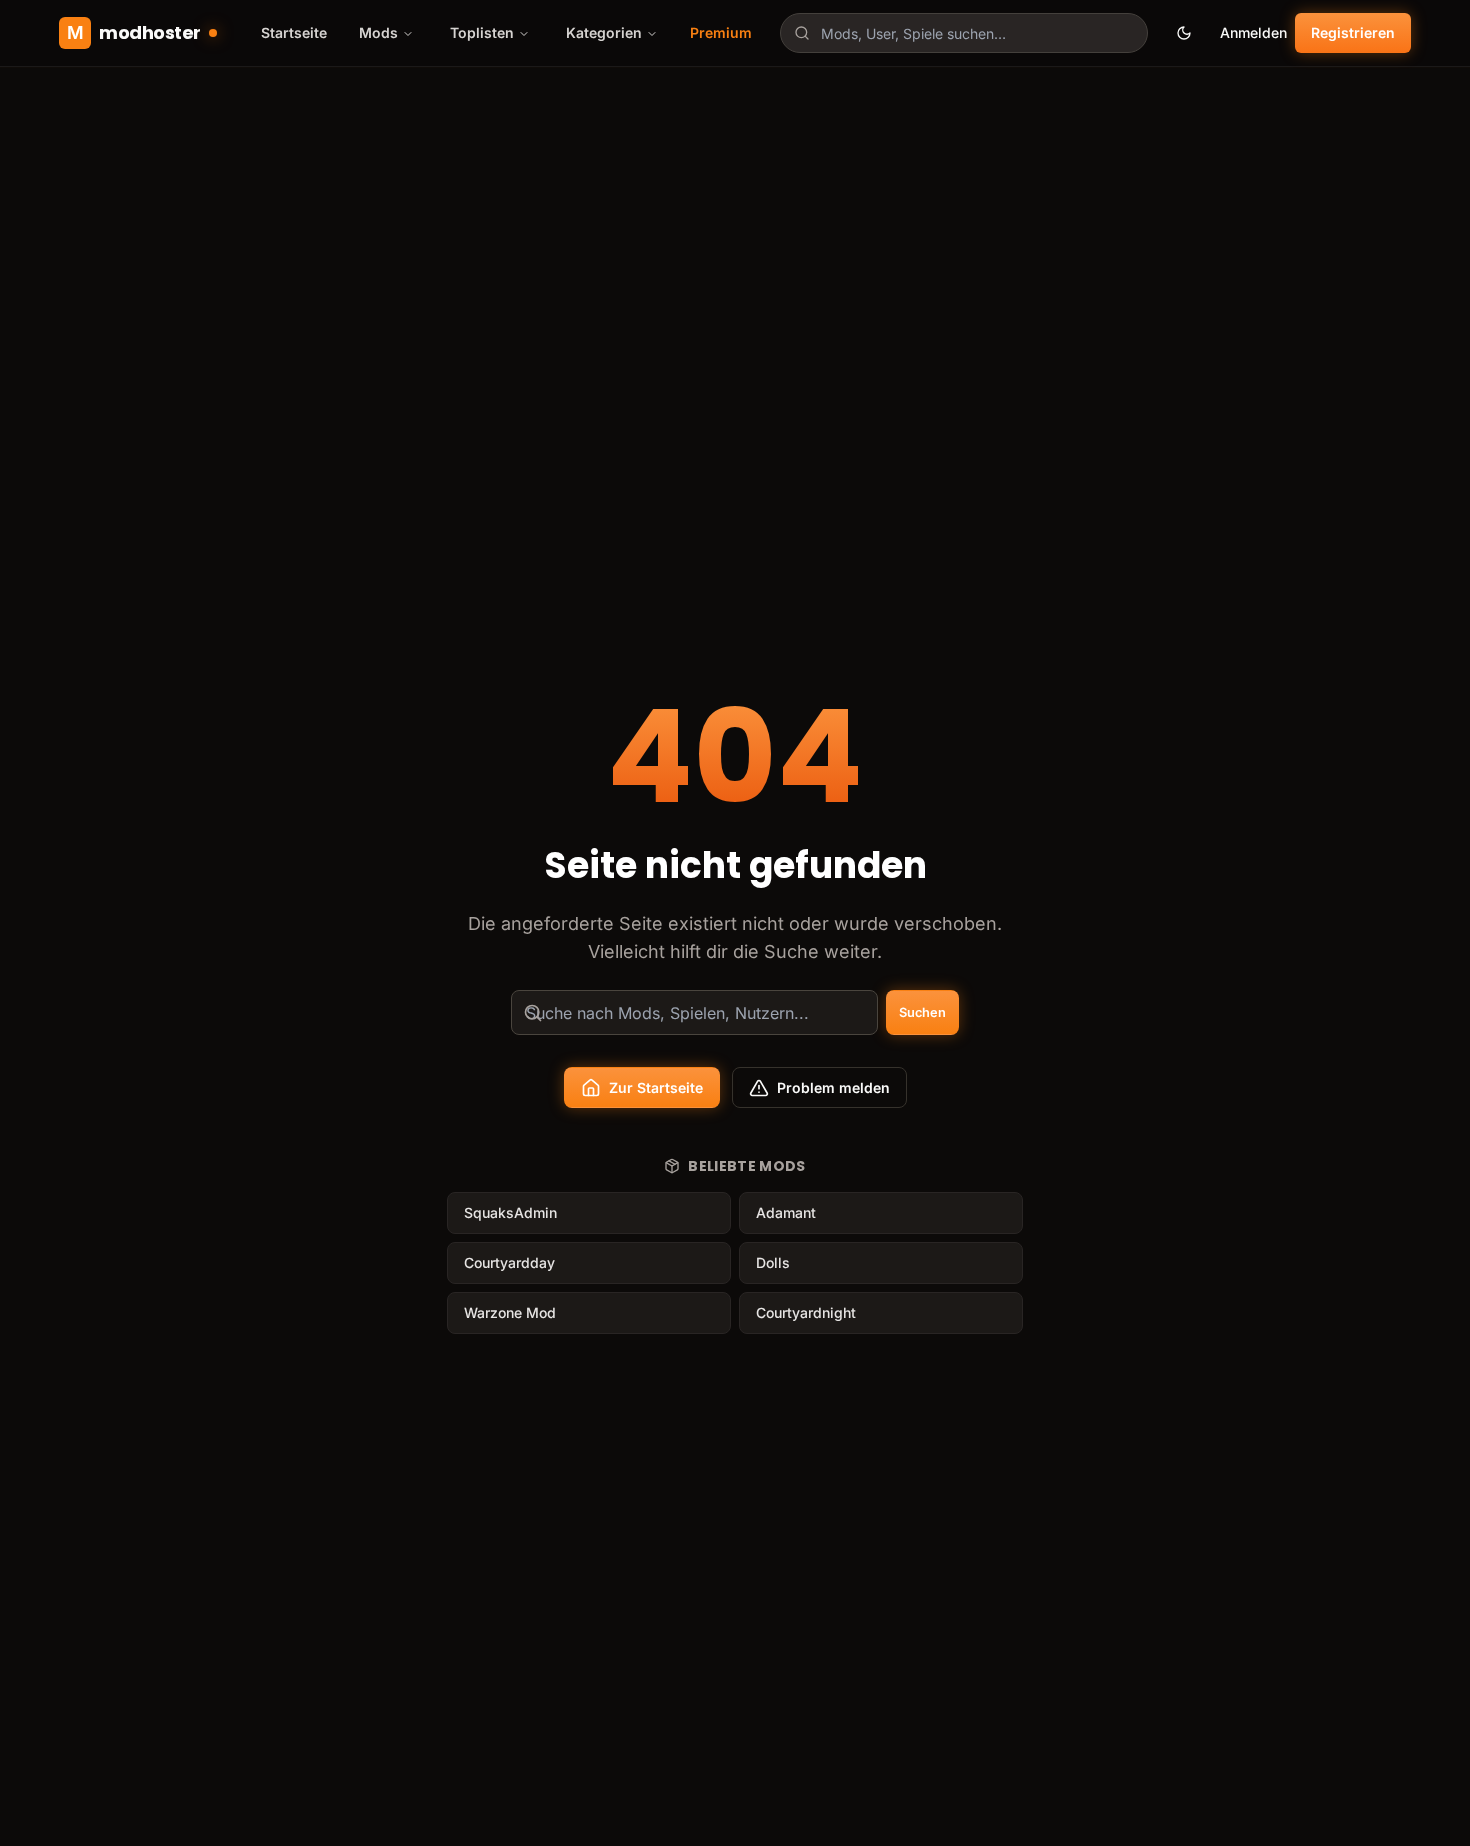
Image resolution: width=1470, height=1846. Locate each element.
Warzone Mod (510, 1312)
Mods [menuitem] (378, 32)
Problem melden (833, 1087)
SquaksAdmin (510, 1212)
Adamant (786, 1212)
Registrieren (1353, 32)
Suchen (922, 1012)
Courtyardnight (806, 1312)
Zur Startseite (656, 1087)
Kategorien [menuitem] (604, 32)
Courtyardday (509, 1262)
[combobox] (964, 33)
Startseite (294, 32)
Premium (721, 32)
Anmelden (1253, 32)
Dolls (773, 1262)
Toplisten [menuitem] (482, 32)
